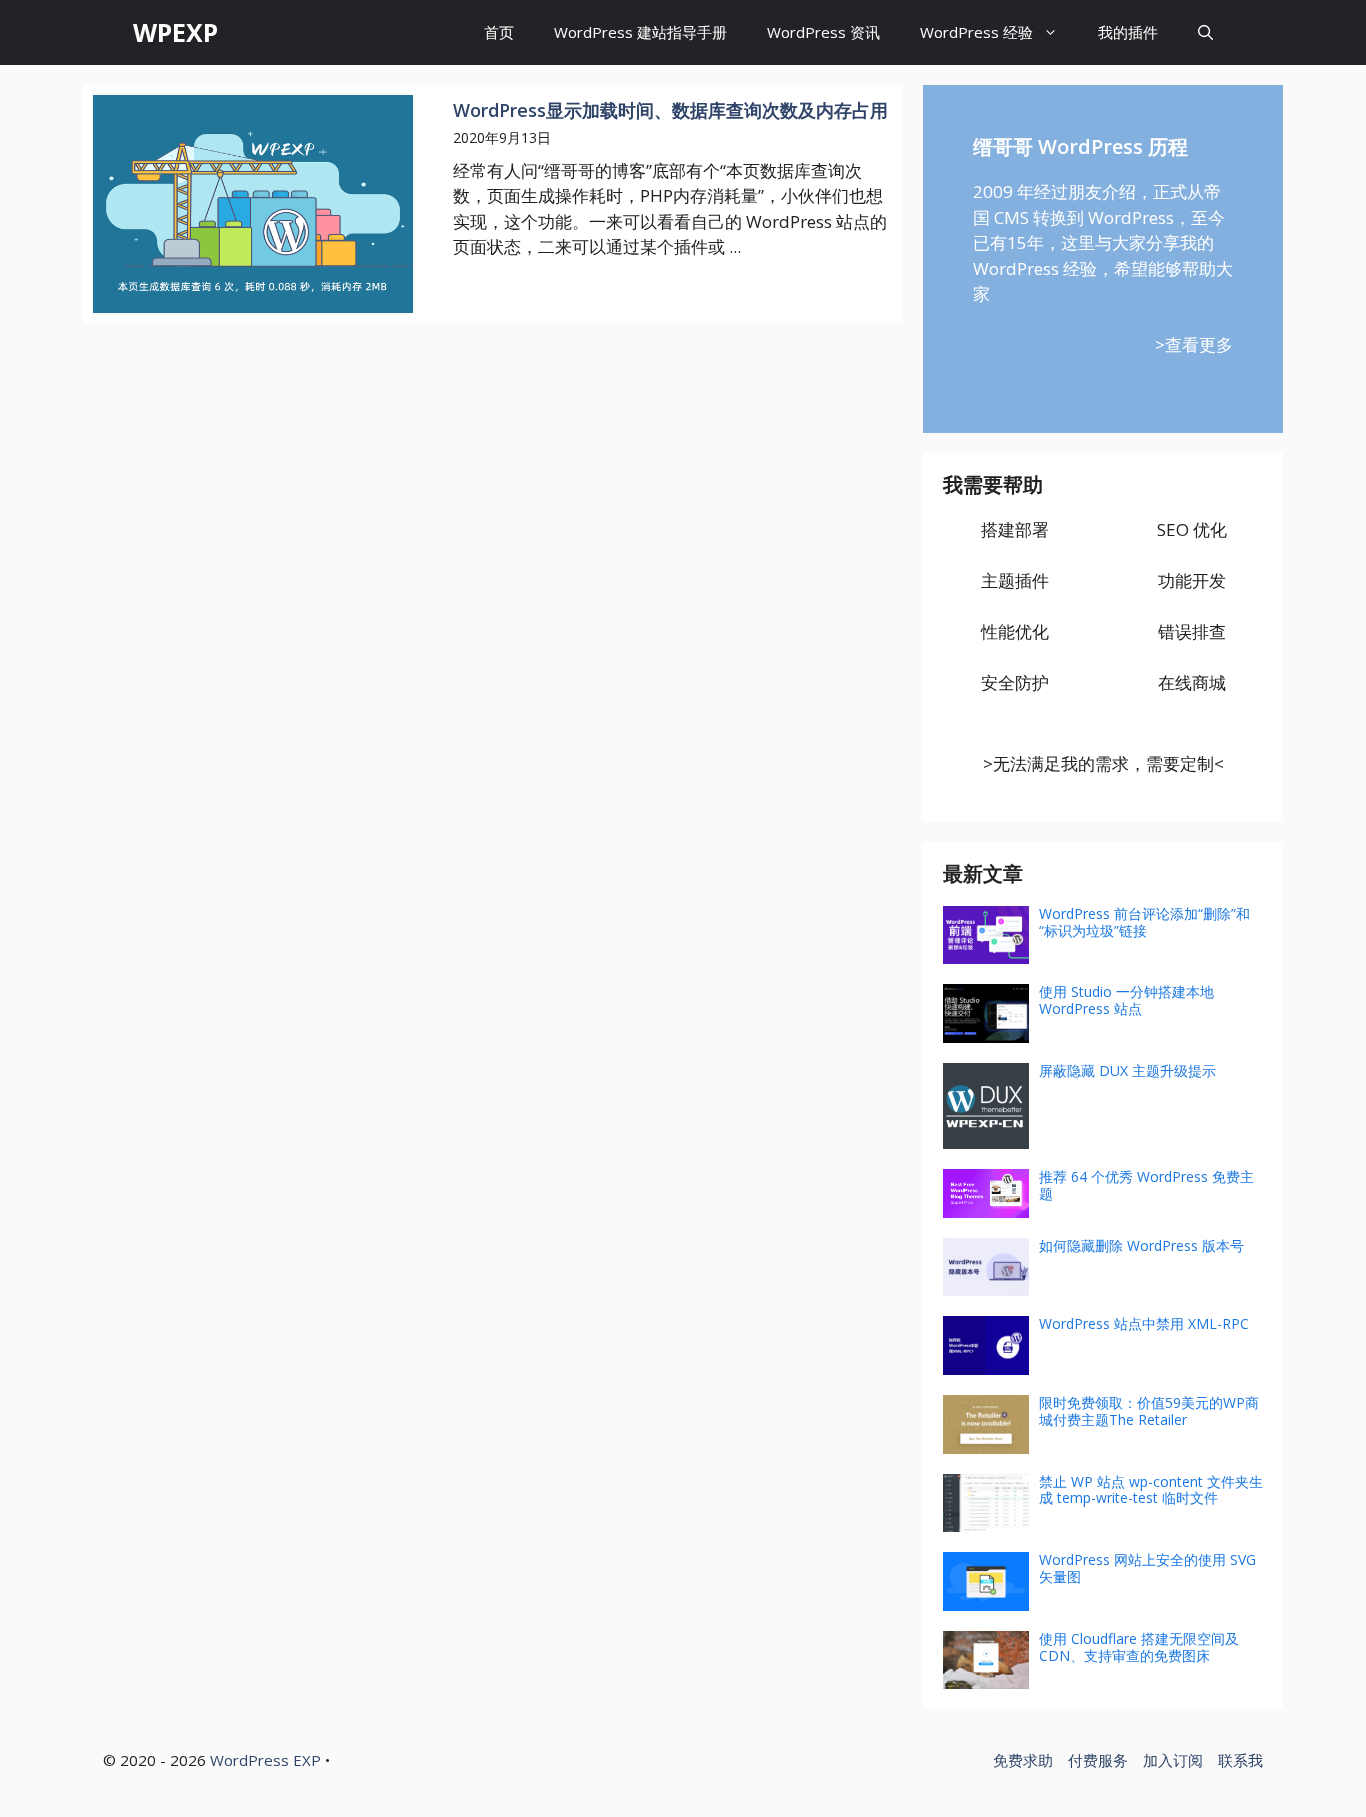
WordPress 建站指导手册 (640, 32)
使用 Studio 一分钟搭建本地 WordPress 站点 (1126, 1000)
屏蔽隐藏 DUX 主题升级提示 (1127, 1070)
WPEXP (175, 32)
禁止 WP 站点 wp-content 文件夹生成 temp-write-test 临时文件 (1151, 1490)
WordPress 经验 (976, 32)
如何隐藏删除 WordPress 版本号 (1141, 1245)
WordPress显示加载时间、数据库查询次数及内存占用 (670, 110)
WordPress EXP (265, 1760)
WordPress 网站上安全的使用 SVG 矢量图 (1147, 1568)
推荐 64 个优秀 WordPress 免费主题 (1146, 1185)
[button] (1205, 32)
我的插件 (1128, 32)
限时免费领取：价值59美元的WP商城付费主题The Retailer (1149, 1411)
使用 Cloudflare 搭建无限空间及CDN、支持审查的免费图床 (1139, 1647)
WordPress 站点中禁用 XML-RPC (1144, 1323)
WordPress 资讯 (823, 32)
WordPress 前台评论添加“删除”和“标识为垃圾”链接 (1144, 922)
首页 (499, 32)
